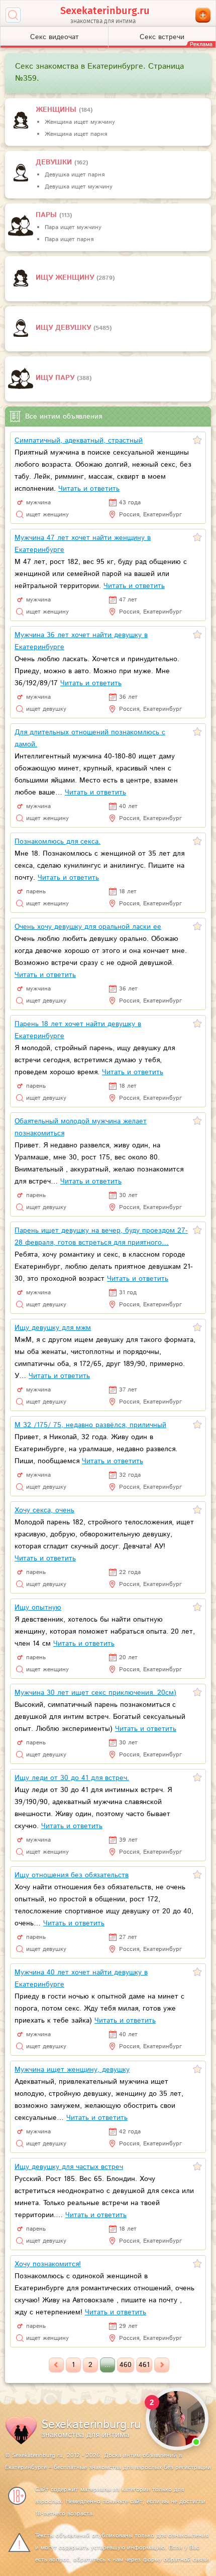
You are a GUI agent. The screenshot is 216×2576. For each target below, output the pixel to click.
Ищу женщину (66, 278)
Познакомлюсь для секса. (58, 842)
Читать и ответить (89, 489)
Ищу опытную (38, 1608)
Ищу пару (56, 378)
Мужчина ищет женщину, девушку (72, 2070)
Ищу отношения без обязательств (72, 1875)
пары (47, 215)
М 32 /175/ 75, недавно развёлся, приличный (90, 1425)
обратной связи (186, 2560)
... (107, 2365)
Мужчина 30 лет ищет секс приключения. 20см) (95, 1693)
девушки (55, 162)
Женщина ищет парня (76, 134)
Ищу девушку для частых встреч (69, 2167)
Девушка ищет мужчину (79, 187)
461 (144, 2365)
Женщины (57, 110)
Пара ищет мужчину (73, 227)
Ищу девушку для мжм (53, 1328)
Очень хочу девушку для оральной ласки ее (88, 927)
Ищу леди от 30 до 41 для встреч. (72, 1778)
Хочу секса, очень (44, 1510)
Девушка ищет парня (75, 175)
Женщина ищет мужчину (80, 122)
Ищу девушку (65, 328)
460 (126, 2365)
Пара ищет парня (69, 239)
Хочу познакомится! (48, 2264)
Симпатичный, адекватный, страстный (79, 441)
